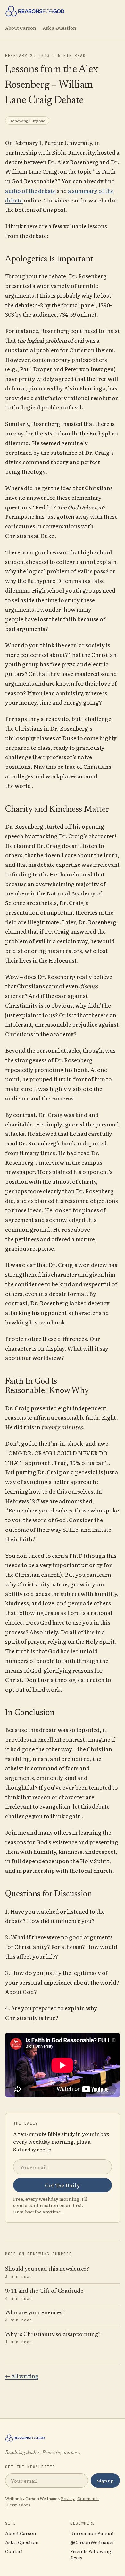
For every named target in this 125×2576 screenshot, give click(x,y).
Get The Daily (63, 2185)
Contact (14, 2551)
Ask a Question (59, 28)
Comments (88, 2498)
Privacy (68, 2498)
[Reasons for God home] (63, 11)
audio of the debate (30, 190)
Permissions (19, 2505)
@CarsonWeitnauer (92, 2542)
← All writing (22, 2376)
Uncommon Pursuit (92, 2533)
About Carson (21, 28)
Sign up (105, 2481)
